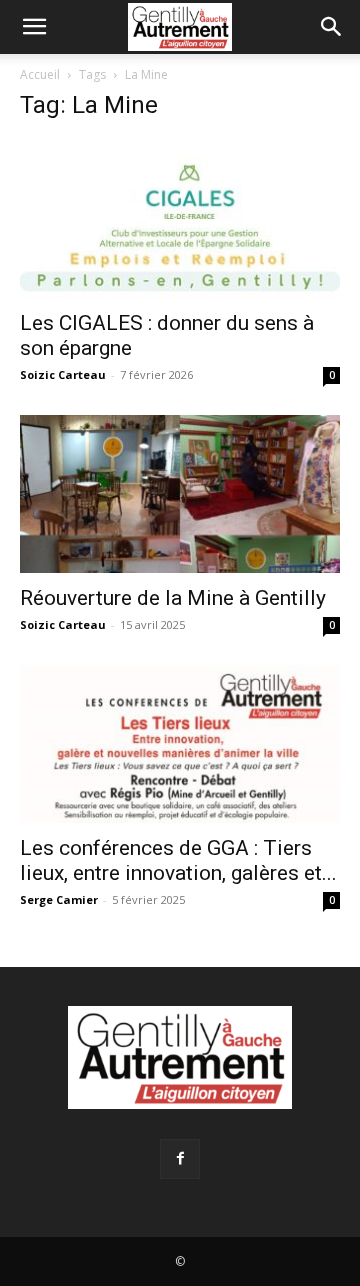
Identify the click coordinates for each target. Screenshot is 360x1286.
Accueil (40, 74)
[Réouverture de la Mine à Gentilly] (180, 494)
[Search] (332, 27)
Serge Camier (59, 899)
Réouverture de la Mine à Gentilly (173, 598)
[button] (34, 27)
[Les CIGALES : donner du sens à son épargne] (180, 219)
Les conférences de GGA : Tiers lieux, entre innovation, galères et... (178, 860)
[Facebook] (180, 1159)
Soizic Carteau (63, 374)
